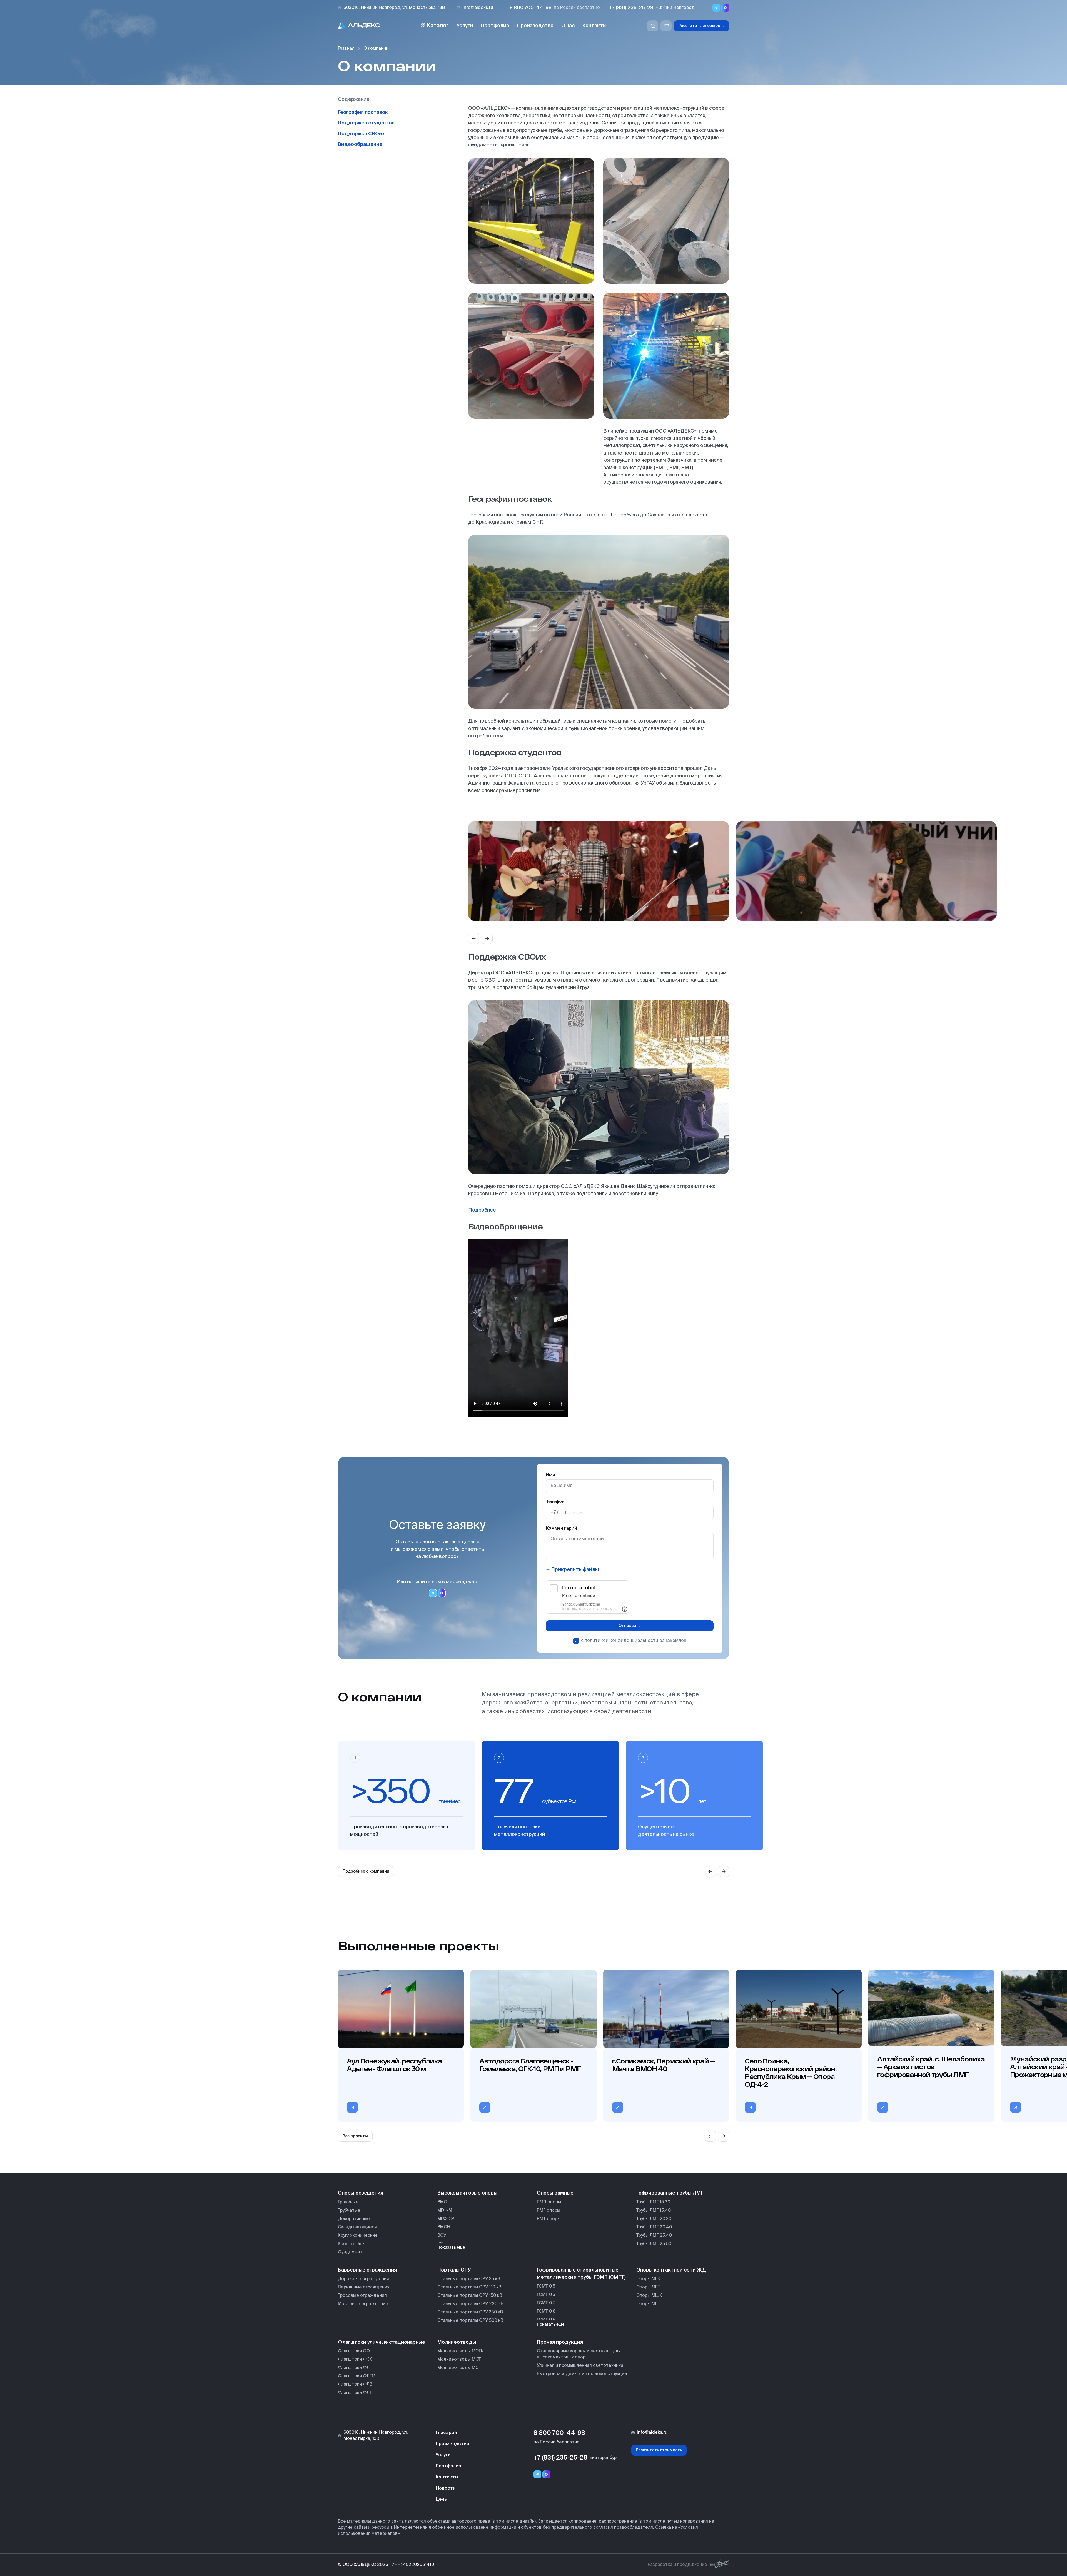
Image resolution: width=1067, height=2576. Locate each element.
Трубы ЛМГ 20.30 (654, 2219)
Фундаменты (352, 2252)
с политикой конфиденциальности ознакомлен (634, 1641)
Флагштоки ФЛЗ (355, 2384)
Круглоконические (358, 2236)
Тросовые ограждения (362, 2296)
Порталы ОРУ (454, 2270)
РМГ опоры (549, 2211)
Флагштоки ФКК (355, 2359)
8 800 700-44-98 (531, 8)
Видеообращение (360, 144)
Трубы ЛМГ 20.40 (654, 2227)
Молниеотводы (457, 2342)
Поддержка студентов (366, 123)
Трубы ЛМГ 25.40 (654, 2236)
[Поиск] (653, 26)
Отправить (630, 1626)
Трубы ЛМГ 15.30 (653, 2202)
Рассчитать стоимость (701, 26)
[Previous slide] (474, 938)
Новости (446, 2488)
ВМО (442, 2202)
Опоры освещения (361, 2193)
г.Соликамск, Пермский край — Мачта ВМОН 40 (663, 2065)
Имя (550, 1475)
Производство (535, 26)
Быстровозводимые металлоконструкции (582, 2374)
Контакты (594, 26)
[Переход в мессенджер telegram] (433, 1593)
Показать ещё (451, 2248)
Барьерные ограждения (367, 2270)
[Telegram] (537, 2474)
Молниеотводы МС (458, 2368)
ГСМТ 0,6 (546, 2295)
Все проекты (355, 2136)
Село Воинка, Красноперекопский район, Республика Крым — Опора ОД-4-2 (791, 2073)
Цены (442, 2500)
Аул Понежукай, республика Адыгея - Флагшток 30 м (394, 2065)
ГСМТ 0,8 (546, 2311)
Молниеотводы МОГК (461, 2351)
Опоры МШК (649, 2296)
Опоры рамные (555, 2193)
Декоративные (354, 2219)
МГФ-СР (446, 2219)
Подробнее (482, 1210)
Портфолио (495, 26)
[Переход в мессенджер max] (725, 8)
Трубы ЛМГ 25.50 (654, 2244)
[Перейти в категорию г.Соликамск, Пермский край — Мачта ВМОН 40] (618, 2107)
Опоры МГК (648, 2279)
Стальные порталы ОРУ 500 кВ (470, 2321)
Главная (346, 48)
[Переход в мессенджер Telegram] (716, 8)
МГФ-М (445, 2211)
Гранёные (348, 2202)
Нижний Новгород (675, 8)
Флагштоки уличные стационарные (382, 2342)
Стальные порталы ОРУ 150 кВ (470, 2296)
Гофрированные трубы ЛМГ (670, 2193)
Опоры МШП (649, 2304)
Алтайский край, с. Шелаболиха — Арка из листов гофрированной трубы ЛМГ (931, 2067)
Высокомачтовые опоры (467, 2193)
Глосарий (446, 2433)
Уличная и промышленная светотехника (580, 2366)
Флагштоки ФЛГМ (357, 2376)
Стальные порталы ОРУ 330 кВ (470, 2312)
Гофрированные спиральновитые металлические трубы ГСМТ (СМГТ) (581, 2274)
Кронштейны (352, 2244)
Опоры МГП (648, 2287)
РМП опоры (549, 2202)
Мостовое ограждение (363, 2304)
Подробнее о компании (366, 1871)
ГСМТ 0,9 (546, 2320)
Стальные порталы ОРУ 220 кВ (470, 2304)
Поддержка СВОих (361, 134)
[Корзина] (666, 26)
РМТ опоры (549, 2219)
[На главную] (359, 26)
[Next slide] (487, 938)
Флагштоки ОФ (354, 2351)
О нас (568, 26)
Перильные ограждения (364, 2287)
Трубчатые (349, 2211)
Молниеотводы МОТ (459, 2359)
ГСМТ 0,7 (546, 2303)
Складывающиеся (357, 2227)
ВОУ (442, 2236)
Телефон (555, 1502)
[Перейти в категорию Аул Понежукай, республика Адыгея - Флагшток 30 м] (352, 2107)
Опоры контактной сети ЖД (671, 2270)
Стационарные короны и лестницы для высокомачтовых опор (579, 2354)
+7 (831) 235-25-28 (631, 8)
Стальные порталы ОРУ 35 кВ (469, 2279)
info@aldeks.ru (478, 8)
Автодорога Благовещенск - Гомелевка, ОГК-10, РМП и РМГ (530, 2065)
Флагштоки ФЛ (354, 2368)
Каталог (438, 26)
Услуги (465, 26)
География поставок (363, 113)
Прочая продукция (560, 2342)
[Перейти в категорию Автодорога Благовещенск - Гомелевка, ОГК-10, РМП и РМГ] (485, 2107)
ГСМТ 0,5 (546, 2286)
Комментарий (561, 1529)
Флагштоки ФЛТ (355, 2393)
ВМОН (444, 2227)
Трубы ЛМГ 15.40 (654, 2211)
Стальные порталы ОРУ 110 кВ (469, 2287)
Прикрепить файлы (575, 1570)
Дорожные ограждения (363, 2279)
